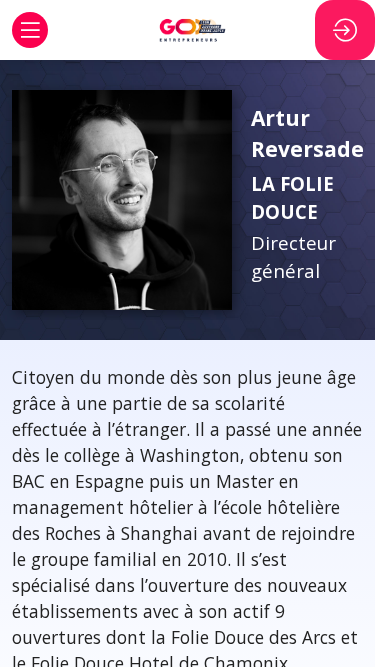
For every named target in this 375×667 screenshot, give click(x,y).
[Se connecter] (345, 30)
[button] (30, 30)
